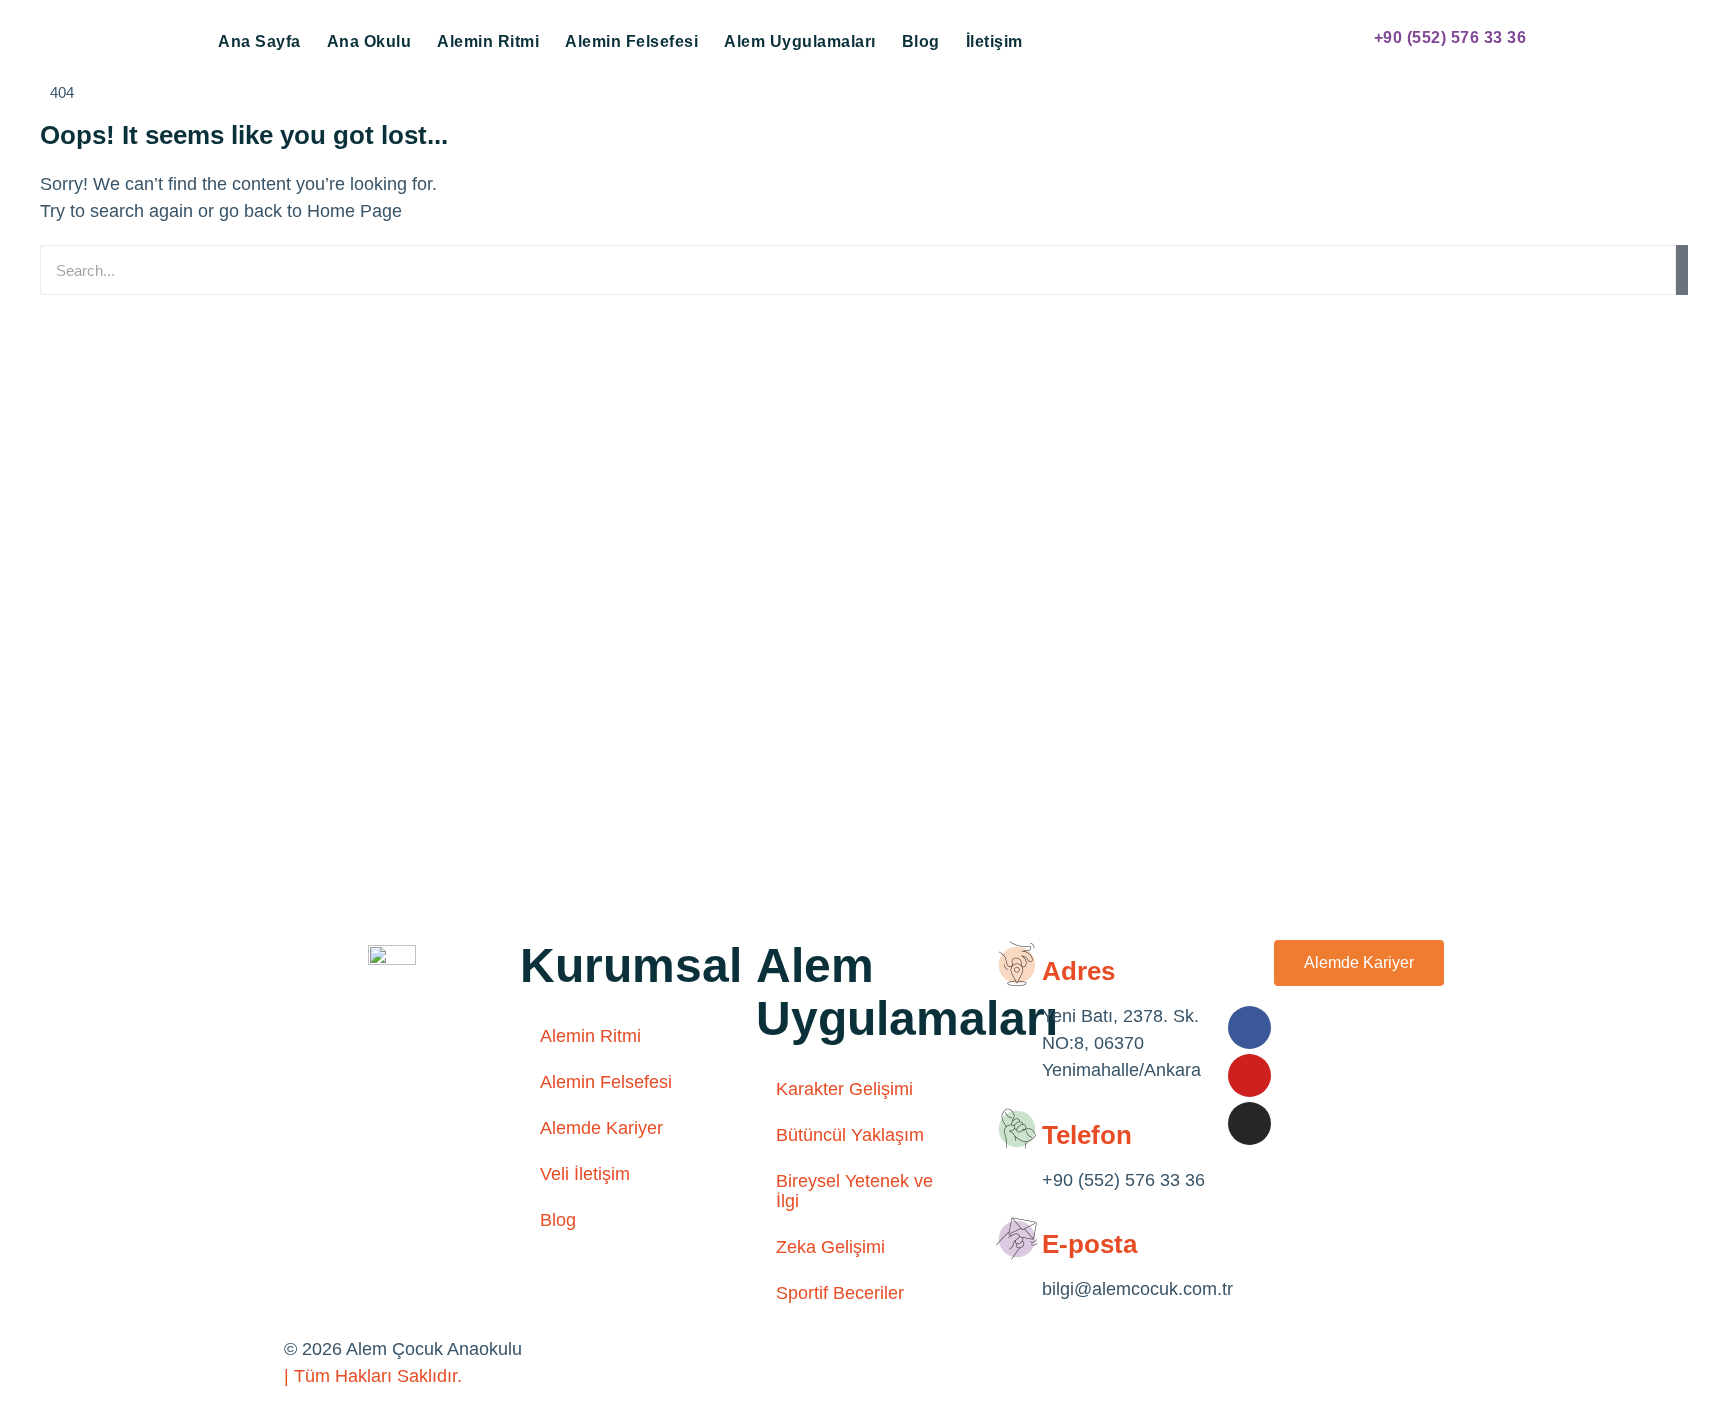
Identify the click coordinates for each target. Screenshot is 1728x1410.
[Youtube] (1249, 1075)
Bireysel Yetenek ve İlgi (854, 1191)
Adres (1078, 971)
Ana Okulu (369, 41)
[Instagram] (1249, 1123)
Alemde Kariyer (601, 1128)
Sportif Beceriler (840, 1293)
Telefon (1087, 1135)
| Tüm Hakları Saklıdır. (373, 1376)
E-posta (1089, 1244)
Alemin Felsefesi (631, 41)
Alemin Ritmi (488, 41)
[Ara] (1682, 270)
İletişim (994, 41)
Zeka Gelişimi (830, 1247)
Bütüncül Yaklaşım (850, 1135)
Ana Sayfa (259, 41)
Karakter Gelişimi (844, 1089)
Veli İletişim (585, 1174)
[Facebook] (1249, 1027)
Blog (921, 41)
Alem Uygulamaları (800, 41)
